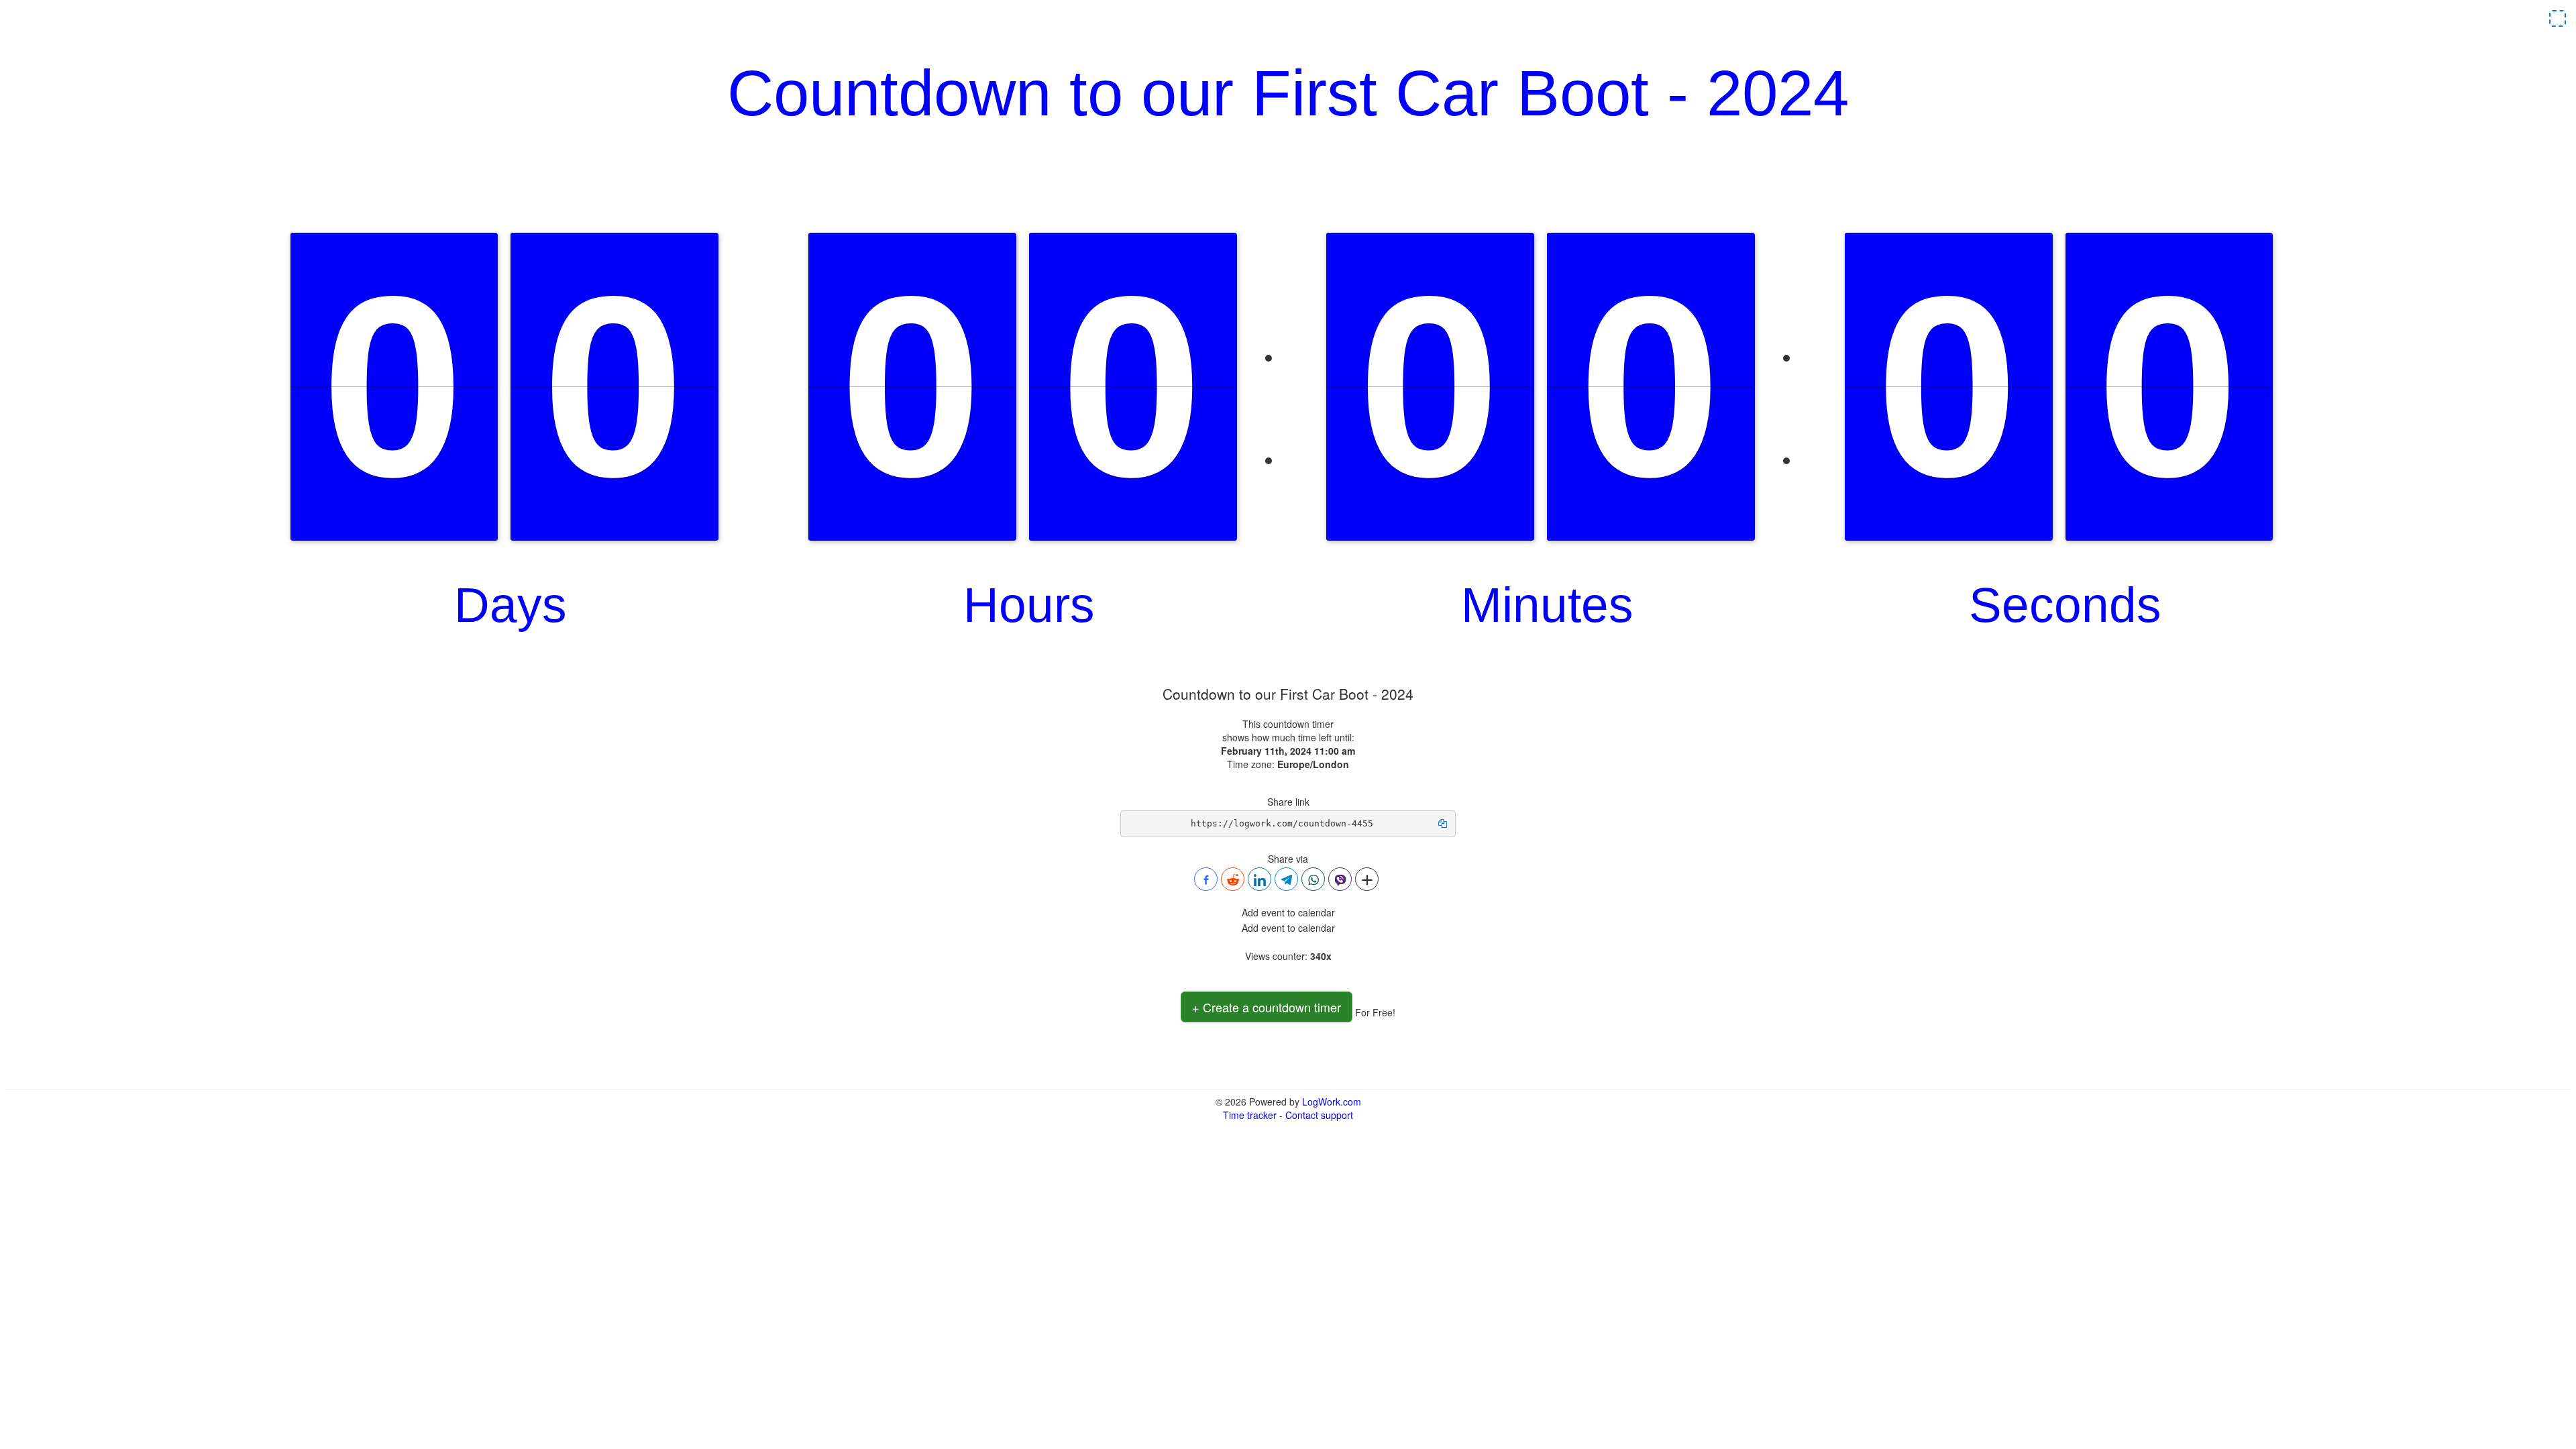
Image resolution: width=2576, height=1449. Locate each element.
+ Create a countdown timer (1267, 1007)
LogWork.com (1332, 1102)
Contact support (1319, 1115)
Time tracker (1250, 1115)
